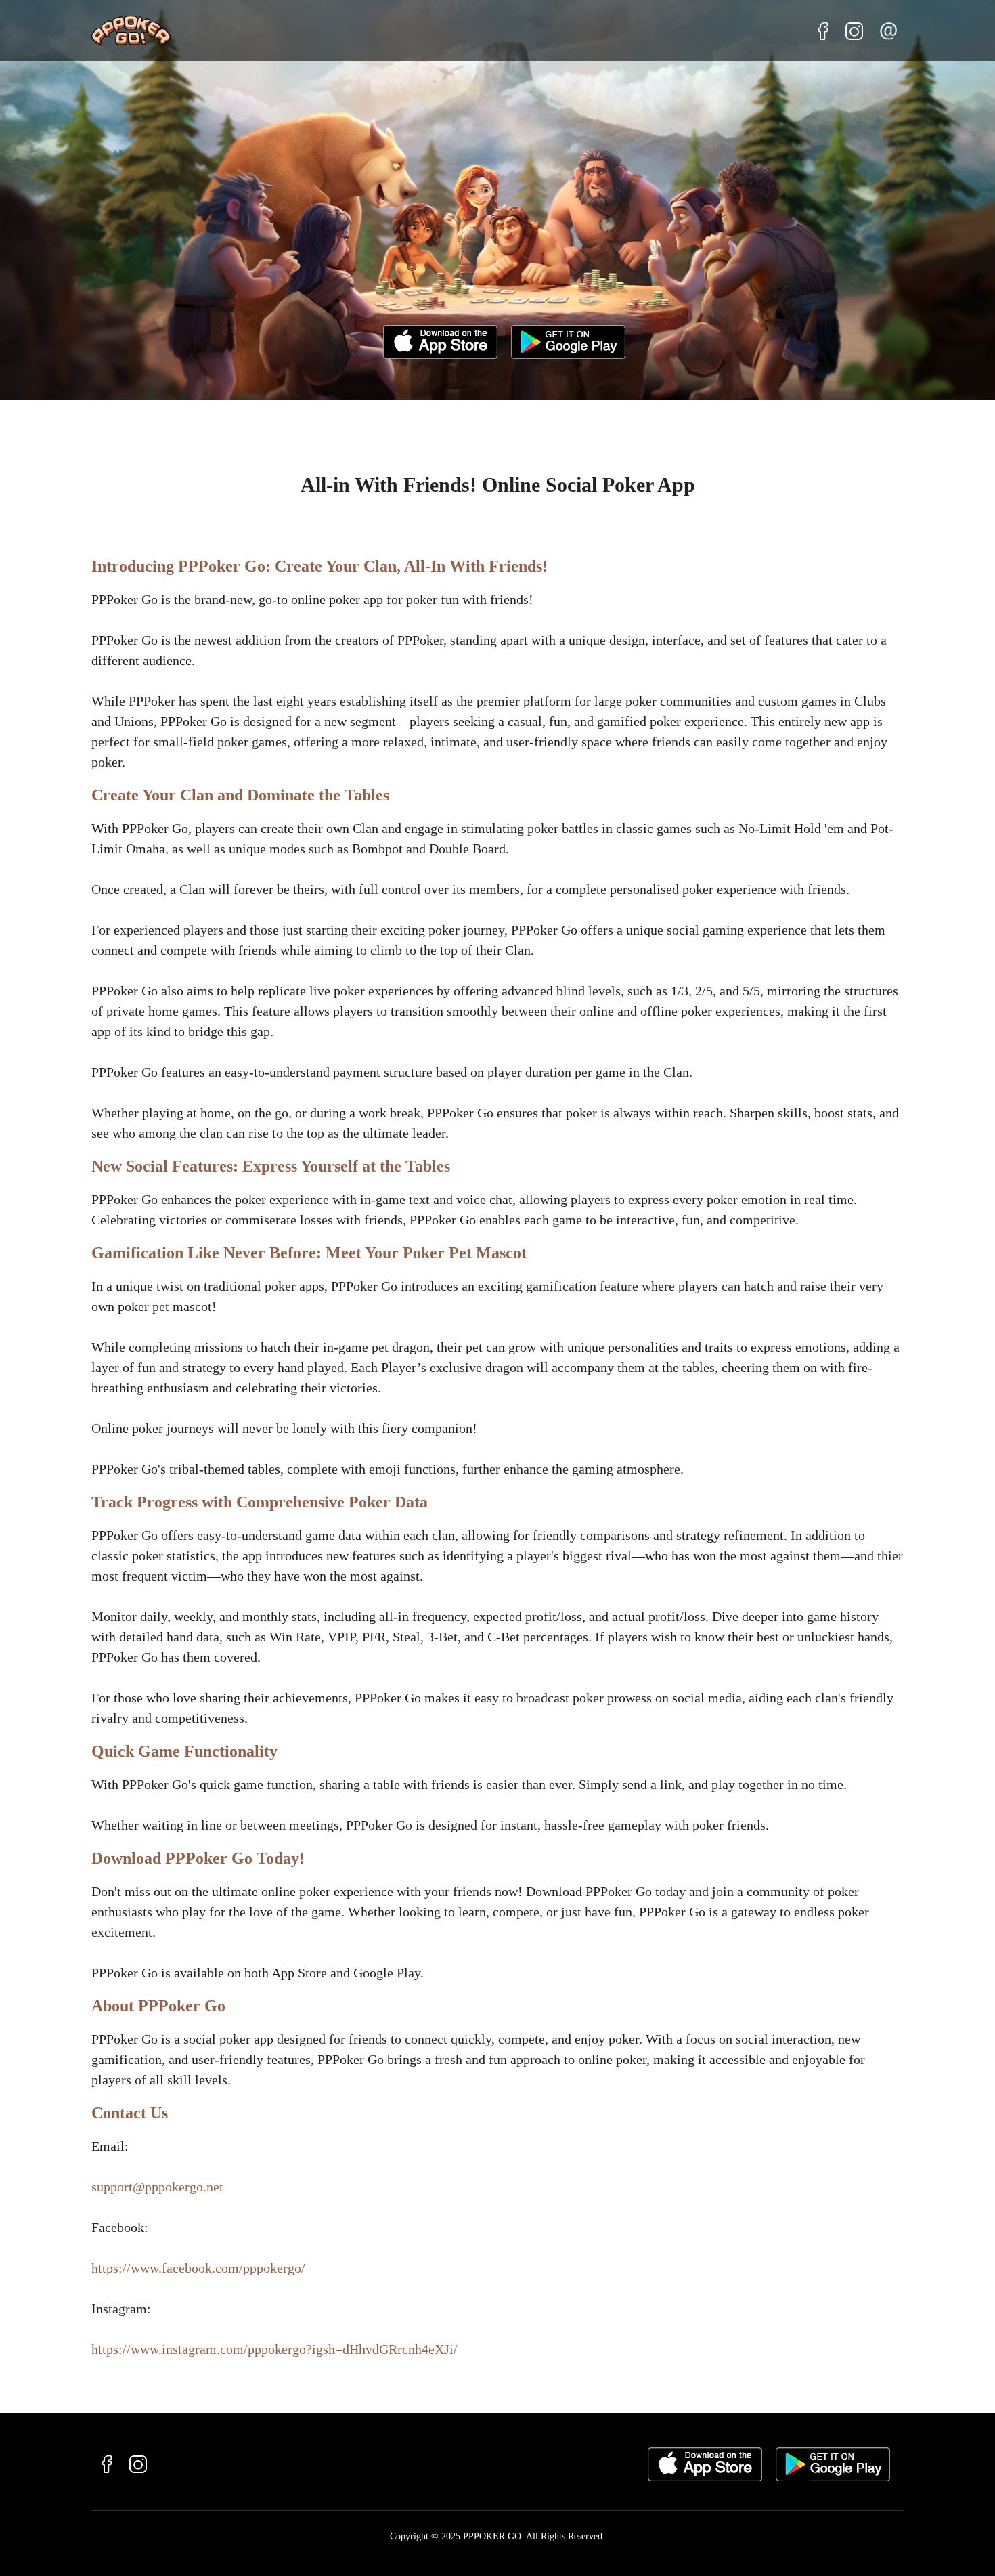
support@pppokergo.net (157, 2187)
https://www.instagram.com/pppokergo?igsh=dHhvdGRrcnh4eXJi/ (274, 2349)
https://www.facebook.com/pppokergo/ (198, 2268)
